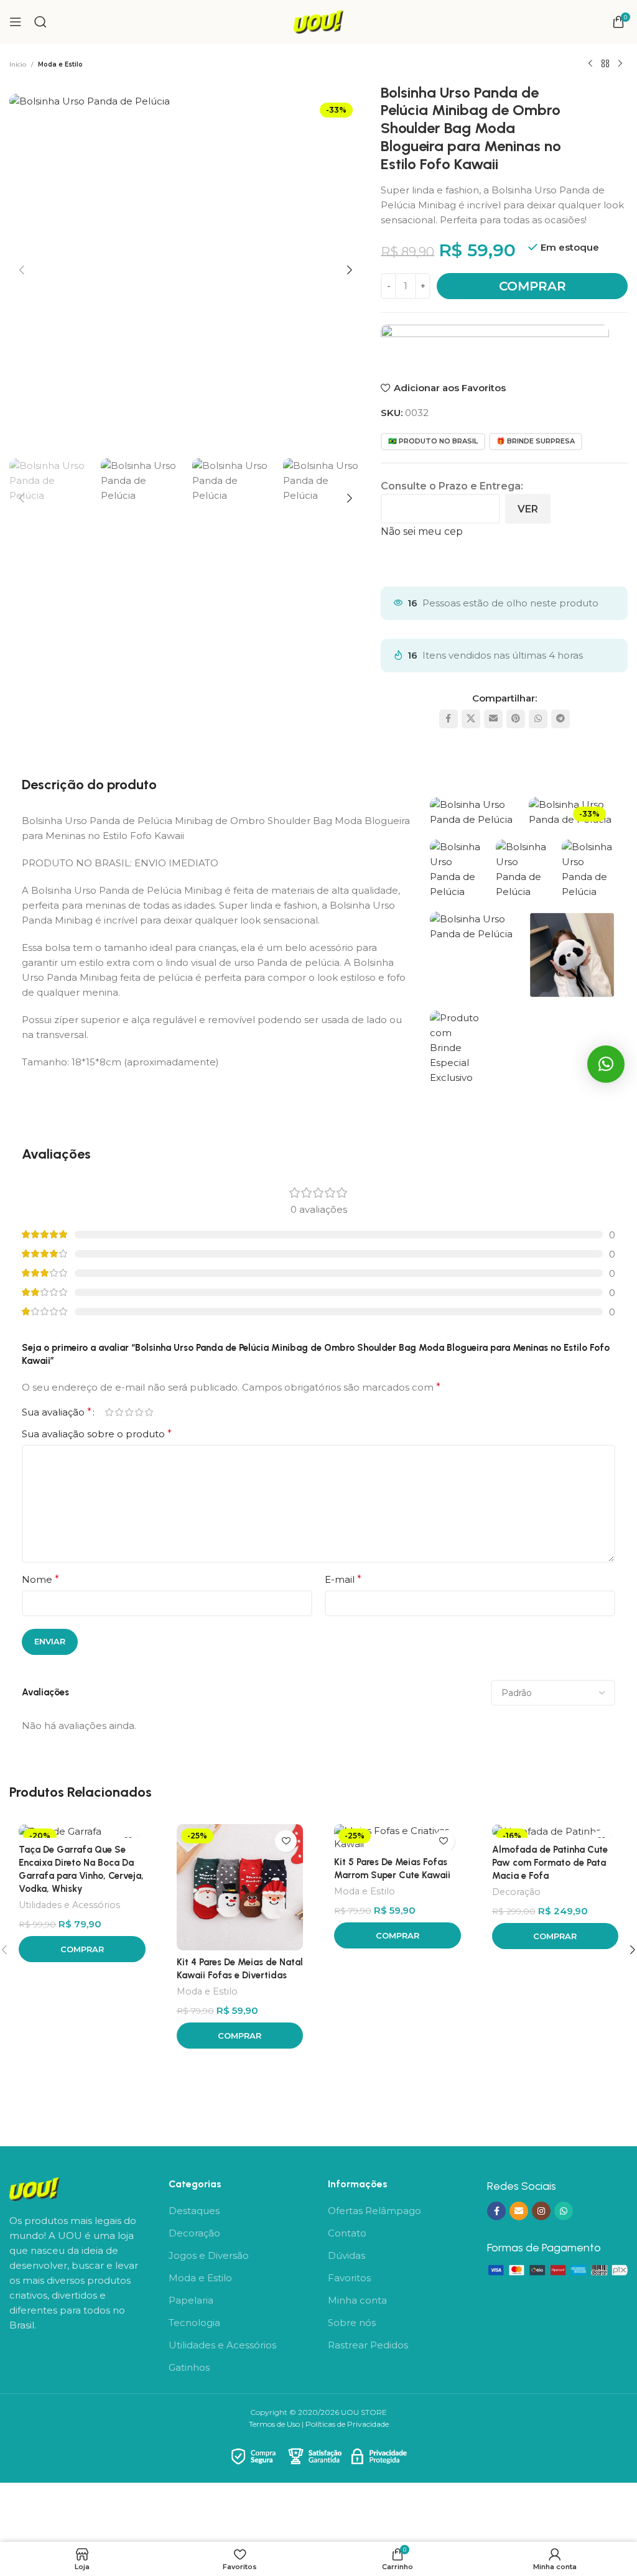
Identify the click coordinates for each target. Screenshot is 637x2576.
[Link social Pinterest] (516, 719)
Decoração (516, 1892)
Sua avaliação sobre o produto (97, 1434)
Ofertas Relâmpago (374, 2211)
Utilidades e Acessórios (69, 1905)
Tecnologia (194, 2323)
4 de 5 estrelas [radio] (139, 1412)
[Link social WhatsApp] (538, 719)
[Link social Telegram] (560, 719)
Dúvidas (346, 2255)
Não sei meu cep (422, 531)
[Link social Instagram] (541, 2211)
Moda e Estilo (60, 64)
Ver (528, 509)
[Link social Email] (493, 719)
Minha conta (357, 2300)
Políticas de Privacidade (347, 2424)
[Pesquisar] (40, 22)
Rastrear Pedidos (368, 2345)
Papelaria (191, 2300)
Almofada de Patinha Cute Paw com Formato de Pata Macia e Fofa (550, 1863)
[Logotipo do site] (318, 21)
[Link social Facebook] (449, 719)
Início (18, 64)
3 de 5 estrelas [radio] (129, 1412)
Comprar (532, 286)
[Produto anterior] (590, 64)
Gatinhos (189, 2367)
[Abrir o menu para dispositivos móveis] (16, 22)
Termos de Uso (274, 2424)
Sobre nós (352, 2323)
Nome (40, 1579)
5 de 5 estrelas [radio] (149, 1412)
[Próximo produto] (620, 64)
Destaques (194, 2211)
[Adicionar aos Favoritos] (286, 1841)
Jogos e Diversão (209, 2255)
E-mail (343, 1579)
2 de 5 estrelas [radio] (119, 1412)
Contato (347, 2233)
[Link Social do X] (471, 719)
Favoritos (349, 2278)
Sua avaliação (57, 1412)
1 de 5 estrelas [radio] (109, 1412)
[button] (22, 270)
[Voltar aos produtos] (605, 64)
